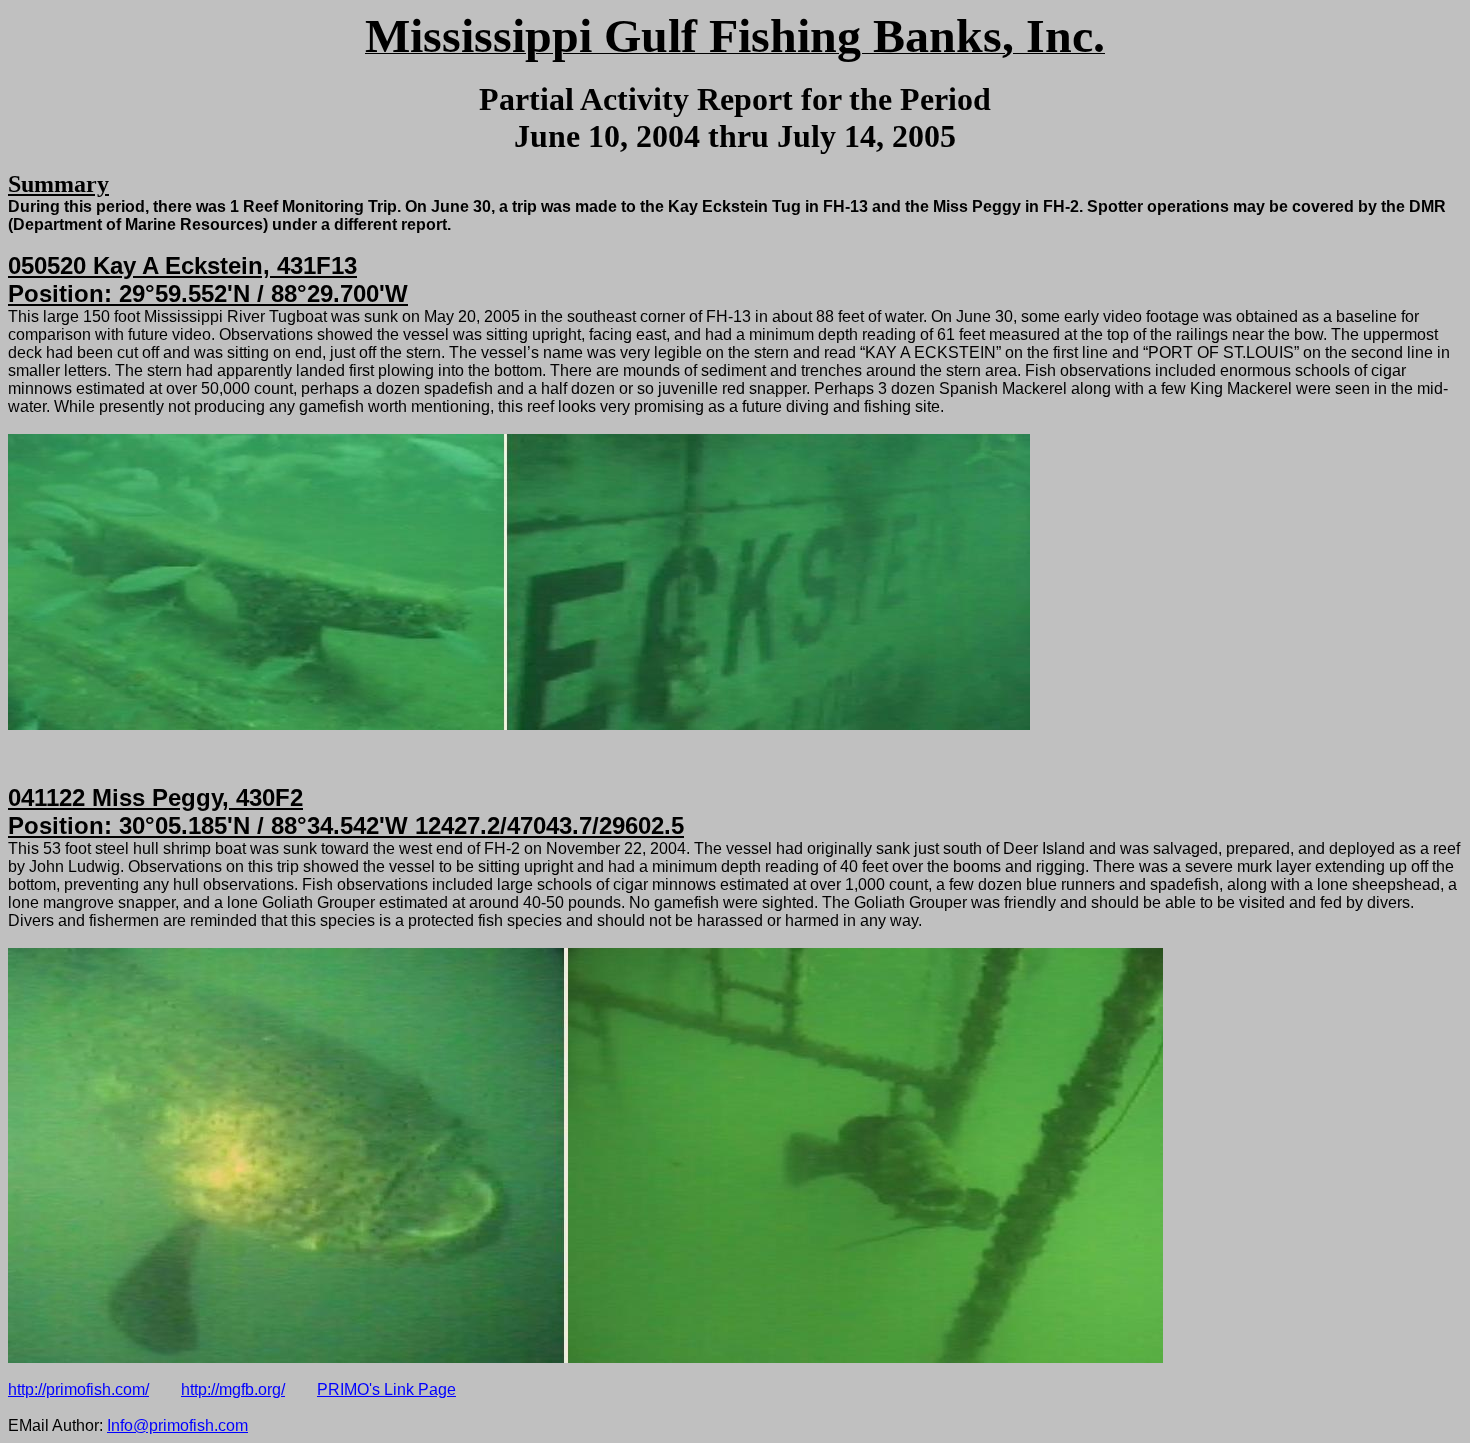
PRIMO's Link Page (386, 1389)
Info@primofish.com (177, 1425)
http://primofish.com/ (78, 1389)
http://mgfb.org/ (233, 1389)
